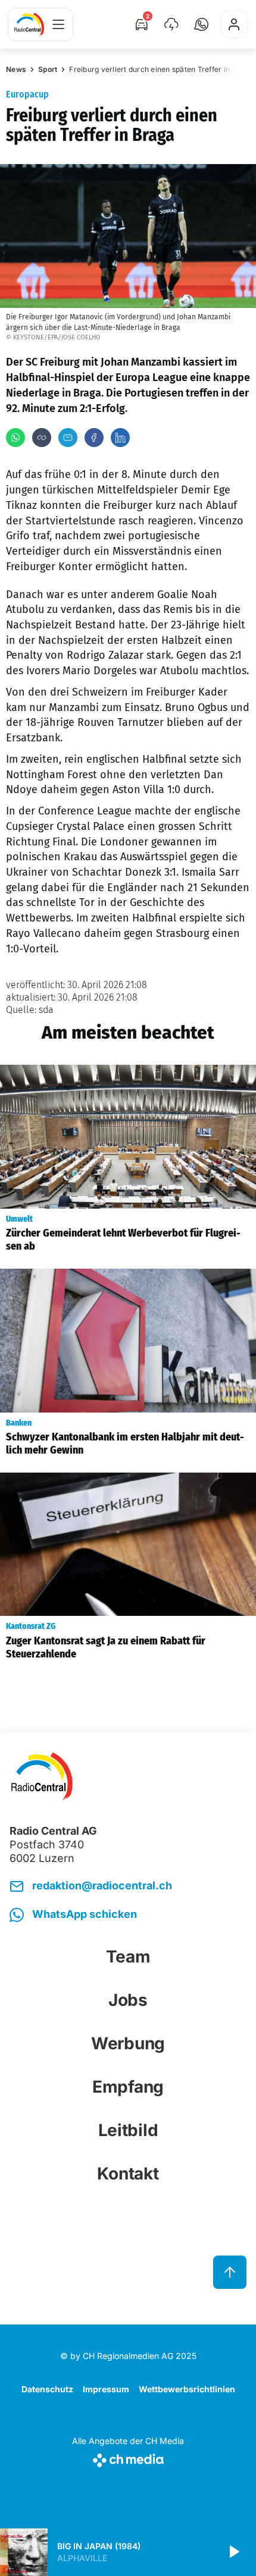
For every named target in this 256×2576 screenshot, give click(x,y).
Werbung (128, 2043)
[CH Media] (128, 2458)
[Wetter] (171, 24)
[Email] (68, 438)
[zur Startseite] (29, 24)
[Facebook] (94, 438)
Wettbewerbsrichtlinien (187, 2389)
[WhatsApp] (15, 438)
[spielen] (233, 2552)
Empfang (128, 2087)
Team (128, 1957)
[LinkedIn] (120, 438)
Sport (48, 69)
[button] (201, 24)
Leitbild (128, 2130)
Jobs (128, 2000)
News (16, 69)
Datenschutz (47, 2389)
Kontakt (128, 2174)
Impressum (106, 2389)
